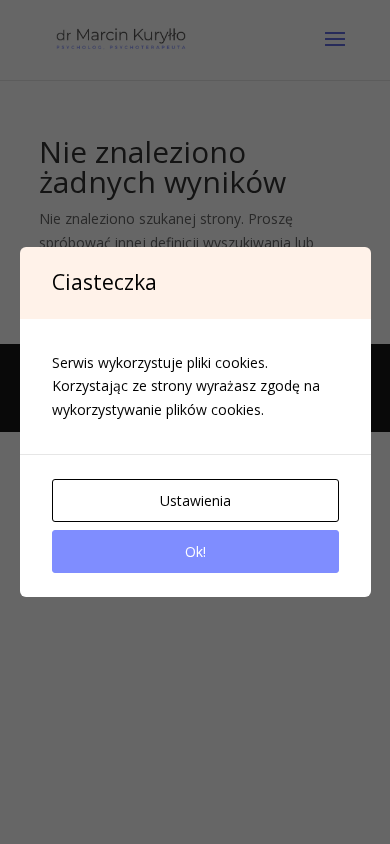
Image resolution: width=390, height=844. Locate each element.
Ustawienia (195, 500)
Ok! (195, 551)
